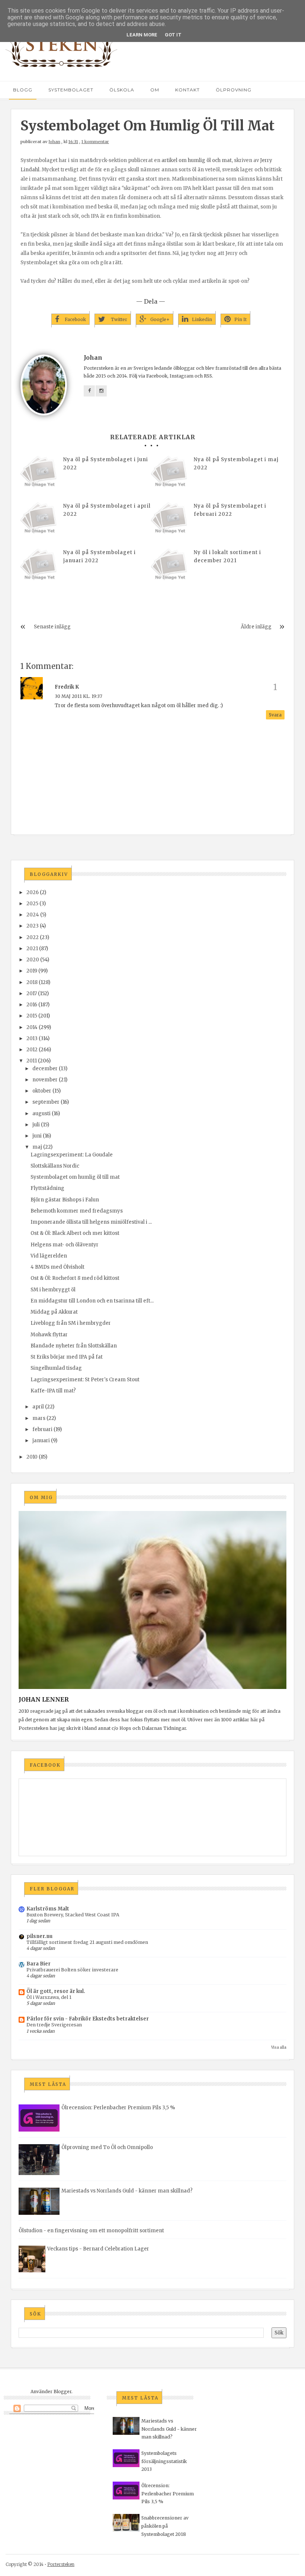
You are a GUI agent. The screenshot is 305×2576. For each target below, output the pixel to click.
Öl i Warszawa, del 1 (49, 1997)
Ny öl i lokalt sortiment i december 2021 (227, 556)
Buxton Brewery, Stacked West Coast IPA (73, 1915)
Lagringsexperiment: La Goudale (72, 1155)
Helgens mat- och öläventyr (65, 1245)
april (38, 1407)
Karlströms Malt (48, 1909)
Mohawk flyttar (49, 1335)
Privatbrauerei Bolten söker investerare (72, 1970)
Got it (173, 35)
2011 (32, 1061)
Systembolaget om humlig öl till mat (75, 1177)
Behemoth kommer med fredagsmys (77, 1211)
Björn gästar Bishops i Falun (65, 1200)
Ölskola (122, 90)
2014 (32, 1027)
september (46, 1102)
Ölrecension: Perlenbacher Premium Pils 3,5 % (118, 2108)
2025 (32, 904)
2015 (32, 1016)
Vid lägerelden (49, 1256)
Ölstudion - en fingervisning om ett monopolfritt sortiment (91, 2231)
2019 (32, 971)
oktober (42, 1091)
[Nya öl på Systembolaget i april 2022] (39, 521)
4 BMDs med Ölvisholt (57, 1267)
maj (37, 1147)
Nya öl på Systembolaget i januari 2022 (99, 556)
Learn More (142, 35)
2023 (33, 926)
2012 (32, 1050)
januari (41, 1441)
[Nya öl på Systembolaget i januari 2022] (39, 567)
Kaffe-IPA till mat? (53, 1391)
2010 (32, 1457)
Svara (275, 715)
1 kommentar (95, 142)
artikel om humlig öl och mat (197, 160)
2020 (33, 960)
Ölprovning (234, 90)
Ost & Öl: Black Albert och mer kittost (75, 1233)
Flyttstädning (47, 1188)
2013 (32, 1038)
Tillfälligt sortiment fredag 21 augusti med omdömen (87, 1942)
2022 (33, 937)
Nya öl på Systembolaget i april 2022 (107, 510)
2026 (33, 892)
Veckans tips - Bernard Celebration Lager (98, 2249)
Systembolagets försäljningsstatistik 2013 (164, 2461)
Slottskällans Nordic (55, 1166)
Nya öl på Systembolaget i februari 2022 (230, 510)
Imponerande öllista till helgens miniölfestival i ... (91, 1222)
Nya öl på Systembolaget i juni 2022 (106, 464)
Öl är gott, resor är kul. (56, 1991)
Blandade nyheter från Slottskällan (74, 1346)
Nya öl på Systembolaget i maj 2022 (236, 464)
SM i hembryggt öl (53, 1290)
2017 (32, 993)
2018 (32, 982)
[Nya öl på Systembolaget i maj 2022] (170, 474)
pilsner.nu (39, 1936)
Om (155, 90)
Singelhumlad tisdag (56, 1368)
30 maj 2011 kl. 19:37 (78, 696)
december (45, 1069)
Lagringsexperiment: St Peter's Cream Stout (85, 1380)
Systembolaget (71, 90)
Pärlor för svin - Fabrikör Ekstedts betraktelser (88, 2019)
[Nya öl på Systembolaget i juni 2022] (39, 474)
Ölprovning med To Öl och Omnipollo (107, 2147)
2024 (33, 915)
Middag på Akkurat (54, 1312)
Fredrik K (67, 687)
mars (39, 1418)
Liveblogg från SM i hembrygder (71, 1323)
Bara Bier (38, 1964)
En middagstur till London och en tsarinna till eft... (92, 1301)
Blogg (23, 90)
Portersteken (61, 2564)
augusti (41, 1114)
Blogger (62, 2391)
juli (36, 1125)
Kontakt (187, 90)
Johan (54, 142)
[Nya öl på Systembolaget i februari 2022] (170, 521)
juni (37, 1136)
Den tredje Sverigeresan (54, 2025)
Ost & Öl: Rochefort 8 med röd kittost (75, 1278)
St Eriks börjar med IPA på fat (67, 1357)
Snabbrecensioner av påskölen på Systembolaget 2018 (165, 2526)
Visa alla (279, 2047)
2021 (32, 949)
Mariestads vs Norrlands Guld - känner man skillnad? (127, 2191)
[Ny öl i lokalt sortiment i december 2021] (170, 567)
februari (42, 1429)
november (45, 1080)
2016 (32, 1005)
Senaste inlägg (52, 627)
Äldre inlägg (256, 627)
